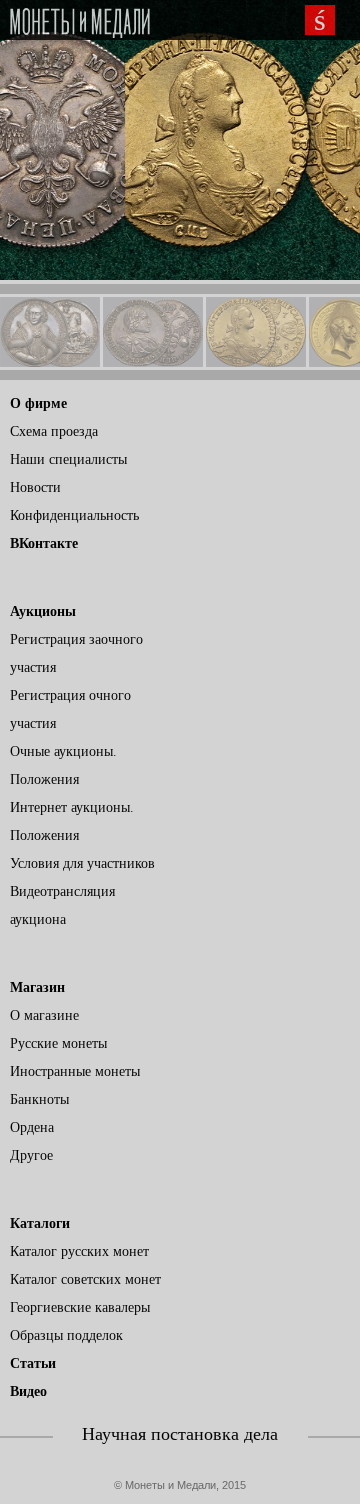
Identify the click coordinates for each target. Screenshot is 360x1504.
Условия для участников (82, 863)
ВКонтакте (44, 543)
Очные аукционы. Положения (63, 765)
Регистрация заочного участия (76, 653)
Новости (35, 487)
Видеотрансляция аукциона (62, 905)
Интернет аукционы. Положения (72, 821)
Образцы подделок (66, 1335)
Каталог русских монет (79, 1251)
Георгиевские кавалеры (80, 1307)
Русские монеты (58, 1043)
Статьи (33, 1363)
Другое (31, 1155)
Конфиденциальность (74, 515)
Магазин (37, 987)
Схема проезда (54, 431)
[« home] (80, 23)
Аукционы (43, 611)
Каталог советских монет (85, 1279)
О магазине (44, 1015)
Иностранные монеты (75, 1071)
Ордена (32, 1127)
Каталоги (40, 1223)
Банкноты (39, 1099)
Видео (28, 1391)
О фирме (38, 403)
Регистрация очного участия (70, 709)
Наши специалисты (68, 459)
